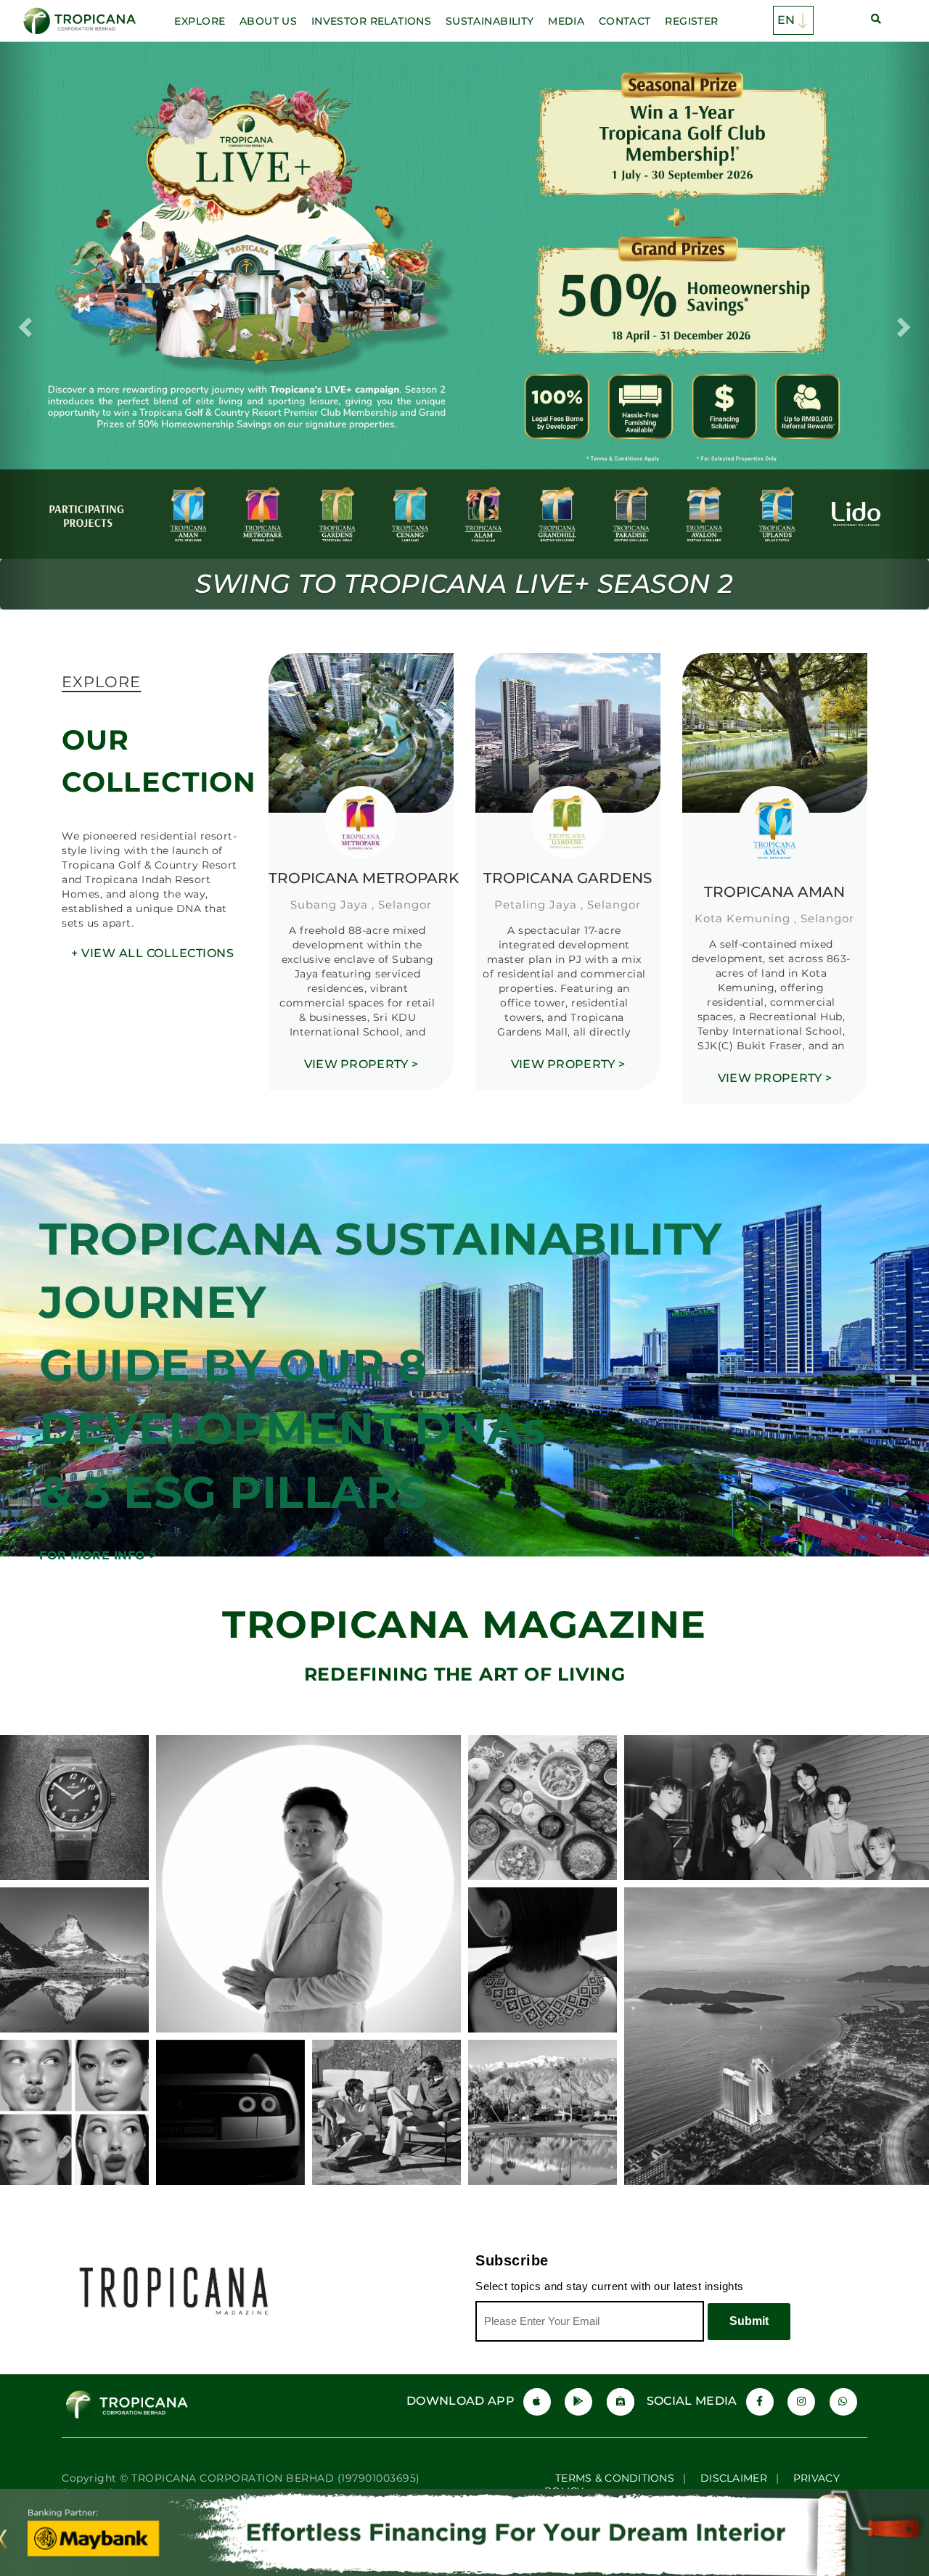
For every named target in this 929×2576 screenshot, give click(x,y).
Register (691, 21)
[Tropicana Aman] (775, 646)
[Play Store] (578, 2315)
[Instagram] (801, 2315)
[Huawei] (621, 2315)
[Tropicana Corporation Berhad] (81, 21)
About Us (268, 21)
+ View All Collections (152, 866)
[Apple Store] (537, 2315)
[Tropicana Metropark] (361, 646)
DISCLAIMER (734, 2391)
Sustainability (490, 21)
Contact (625, 21)
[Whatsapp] (843, 2315)
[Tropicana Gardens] (568, 646)
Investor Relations (372, 21)
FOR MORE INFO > (98, 1468)
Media (566, 21)
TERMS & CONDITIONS (615, 2391)
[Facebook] (760, 2315)
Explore (200, 21)
